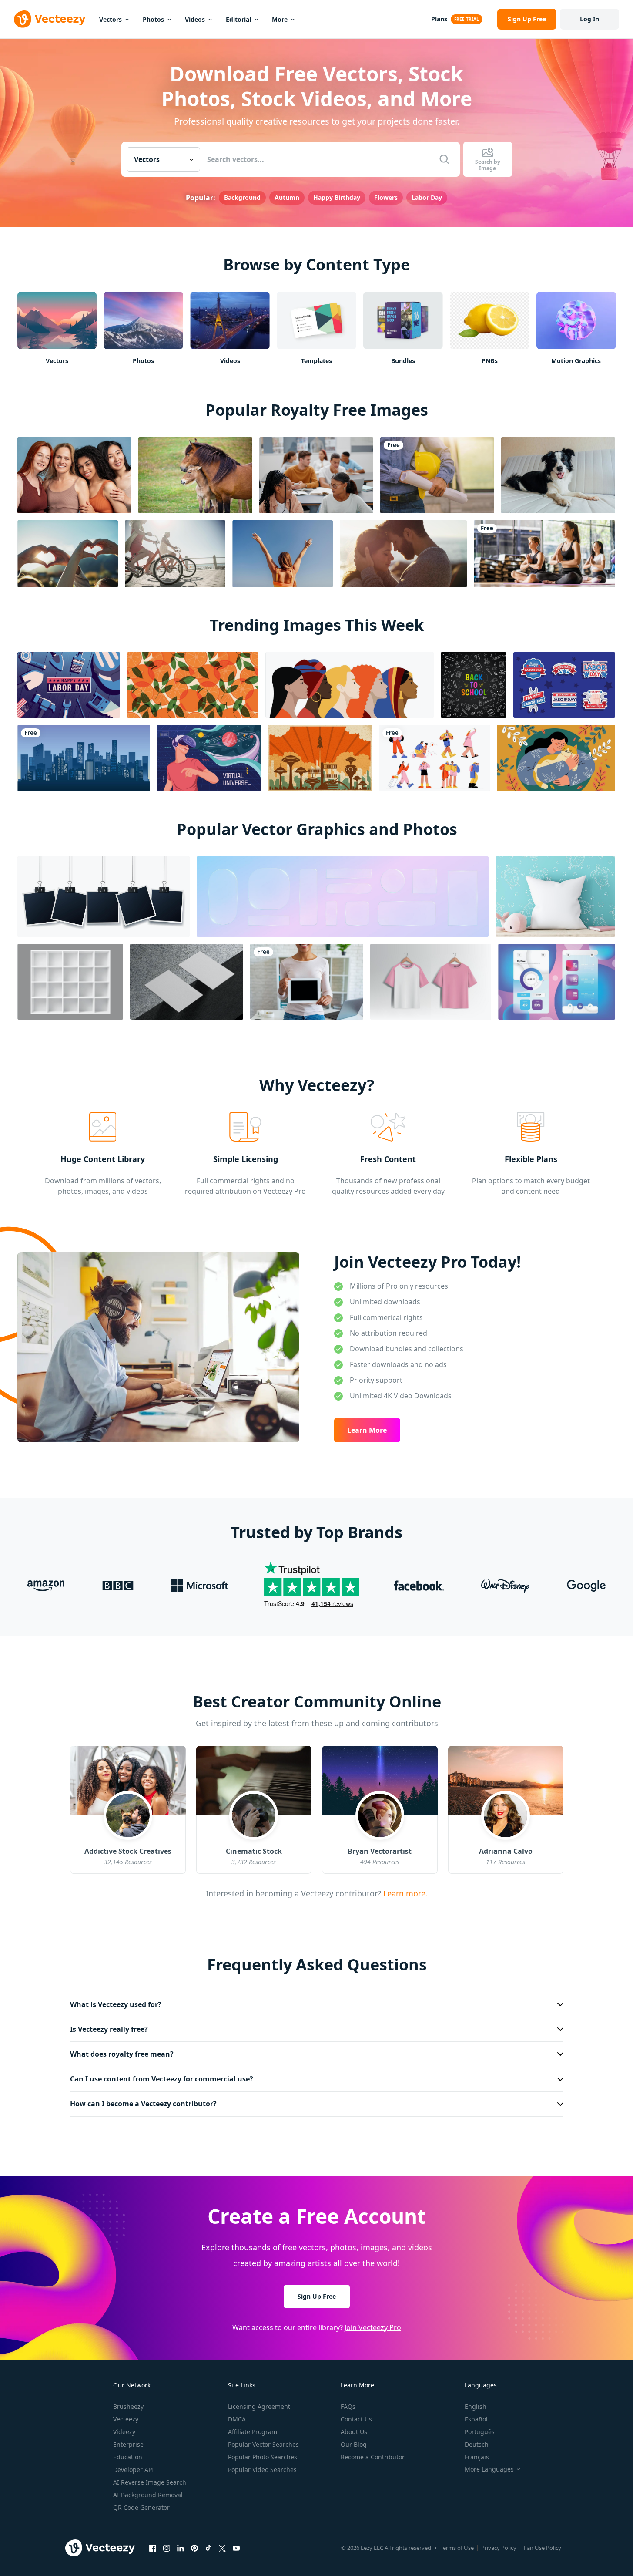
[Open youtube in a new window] (236, 2548)
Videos (195, 19)
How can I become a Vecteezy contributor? (143, 2104)
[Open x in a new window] (222, 2548)
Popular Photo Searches (263, 2457)
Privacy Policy (499, 2548)
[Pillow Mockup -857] (555, 897)
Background (242, 197)
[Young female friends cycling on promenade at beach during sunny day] (175, 554)
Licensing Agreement (259, 2406)
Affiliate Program (253, 2432)
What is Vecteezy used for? (116, 2004)
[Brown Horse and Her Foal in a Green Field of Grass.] (195, 475)
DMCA (237, 2419)
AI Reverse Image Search (150, 2482)
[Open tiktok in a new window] (208, 2548)
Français (477, 2457)
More (280, 19)
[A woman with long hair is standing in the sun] (283, 554)
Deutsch (477, 2444)
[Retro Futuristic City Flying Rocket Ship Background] (320, 758)
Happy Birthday (337, 197)
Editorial (238, 19)
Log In (589, 19)
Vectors (111, 19)
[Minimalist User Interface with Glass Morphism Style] (557, 982)
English (476, 2406)
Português (480, 2432)
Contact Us (356, 2419)
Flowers (386, 197)
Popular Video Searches (262, 2470)
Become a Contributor (373, 2457)
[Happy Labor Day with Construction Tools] (69, 685)
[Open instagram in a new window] (167, 2548)
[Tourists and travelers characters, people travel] (434, 758)
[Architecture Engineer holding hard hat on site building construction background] (437, 475)
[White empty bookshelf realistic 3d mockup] (70, 982)
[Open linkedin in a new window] (181, 2548)
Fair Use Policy (543, 2548)
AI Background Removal (148, 2495)
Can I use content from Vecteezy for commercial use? (162, 2079)
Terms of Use (457, 2548)
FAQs (348, 2406)
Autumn (287, 197)
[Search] (444, 159)
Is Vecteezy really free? (109, 2029)
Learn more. (404, 1893)
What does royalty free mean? (122, 2054)
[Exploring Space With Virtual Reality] (209, 758)
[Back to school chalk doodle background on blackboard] (474, 685)
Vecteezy (126, 2419)
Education (128, 2457)
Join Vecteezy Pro (373, 2327)
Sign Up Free (317, 2296)
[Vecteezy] (50, 19)
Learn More (367, 1430)
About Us (354, 2432)
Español (476, 2419)
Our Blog (354, 2444)
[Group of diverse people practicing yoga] (544, 554)
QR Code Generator (141, 2507)
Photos (153, 19)
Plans (439, 19)
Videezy (124, 2432)
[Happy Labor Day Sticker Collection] (564, 685)
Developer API (134, 2470)
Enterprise (128, 2444)
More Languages (489, 2469)
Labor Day (427, 197)
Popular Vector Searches (263, 2444)
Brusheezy (128, 2406)
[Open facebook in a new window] (153, 2548)
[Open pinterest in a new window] (194, 2548)
